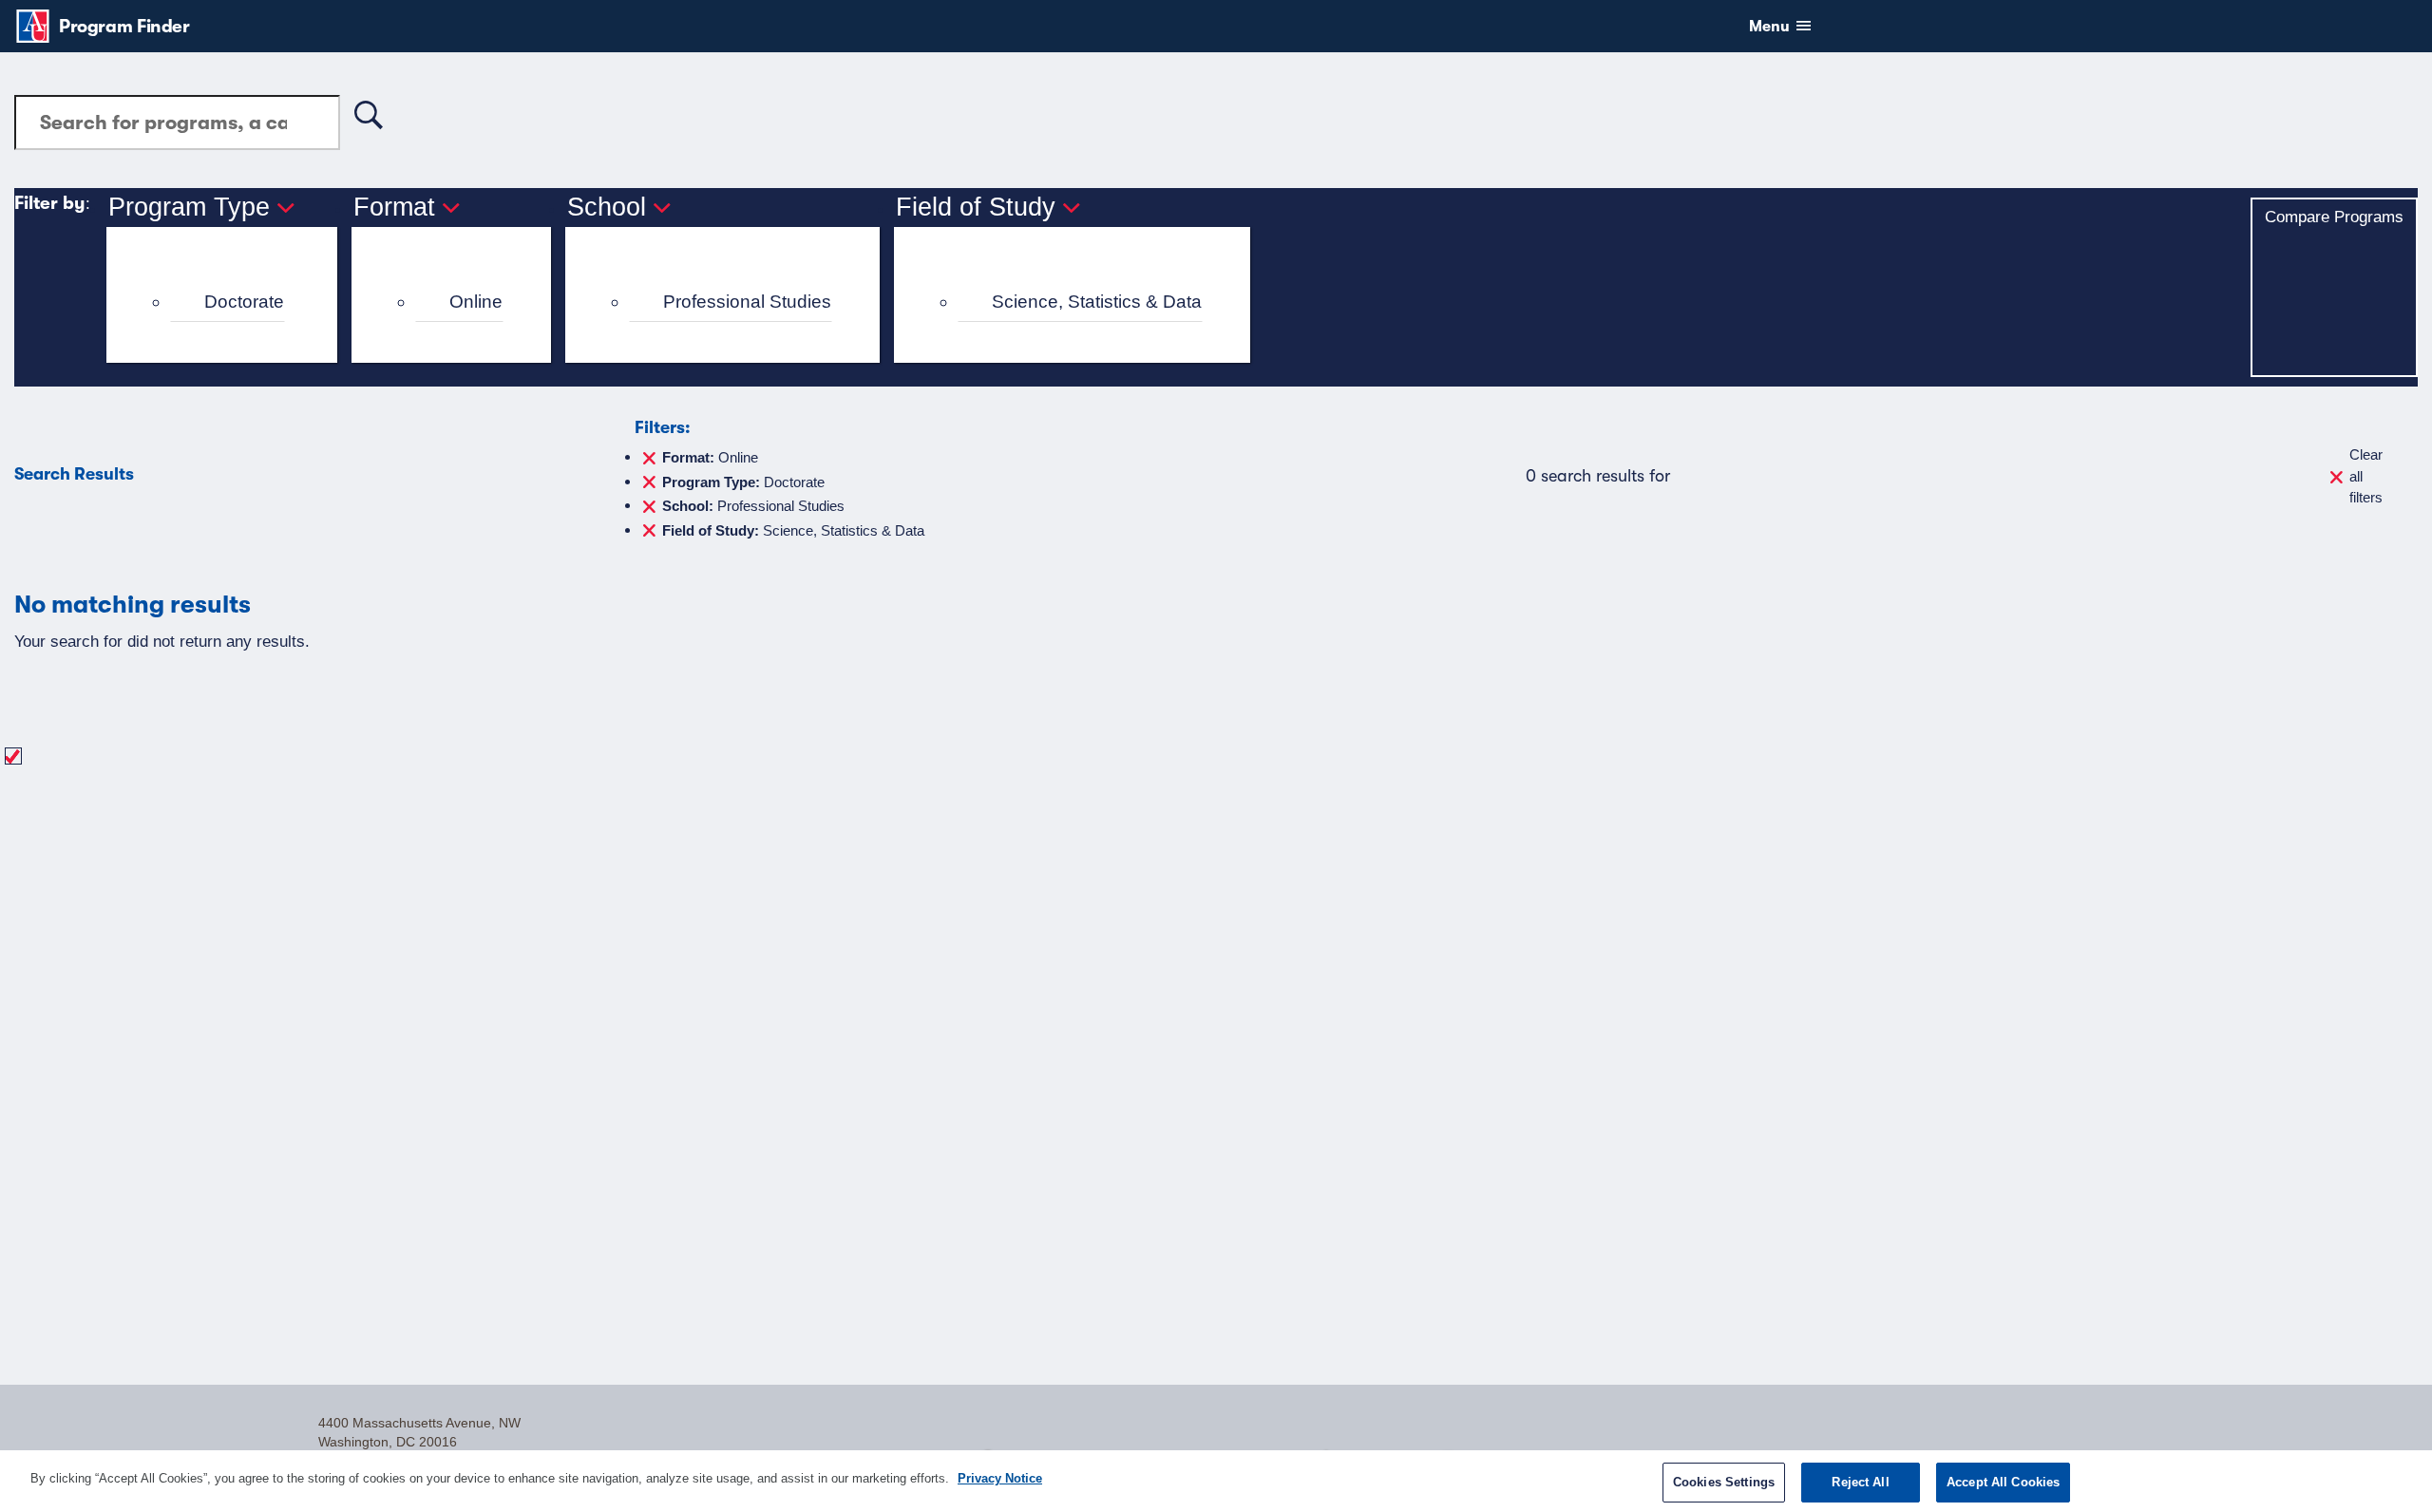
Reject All (1860, 1482)
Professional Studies (747, 302)
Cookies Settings (1724, 1482)
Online (476, 302)
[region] (1216, 1481)
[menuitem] (230, 302)
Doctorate (244, 302)
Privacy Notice (1000, 1478)
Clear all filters (2366, 476)
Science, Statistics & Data (1097, 302)
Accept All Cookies (2003, 1482)
